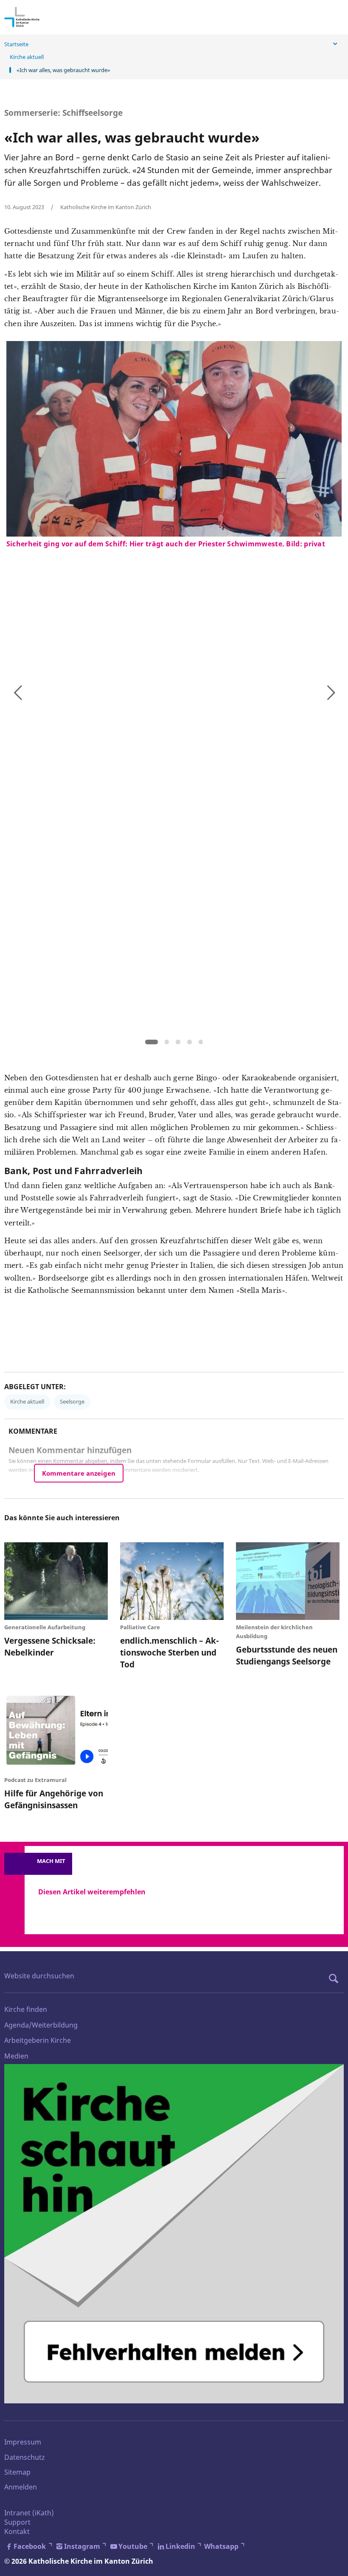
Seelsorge (72, 1401)
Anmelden (21, 2487)
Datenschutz (25, 2457)
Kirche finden (26, 2009)
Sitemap (17, 2472)
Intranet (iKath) (29, 2513)
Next (331, 691)
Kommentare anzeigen (79, 1473)
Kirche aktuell (27, 57)
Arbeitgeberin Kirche (38, 2040)
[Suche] (336, 1978)
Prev (17, 691)
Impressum (23, 2442)
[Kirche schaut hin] (174, 2234)
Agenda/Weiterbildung (41, 2025)
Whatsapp (221, 2546)
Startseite (16, 44)
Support (17, 2522)
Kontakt (17, 2531)
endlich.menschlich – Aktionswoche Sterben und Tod (170, 1652)
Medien (16, 2056)
